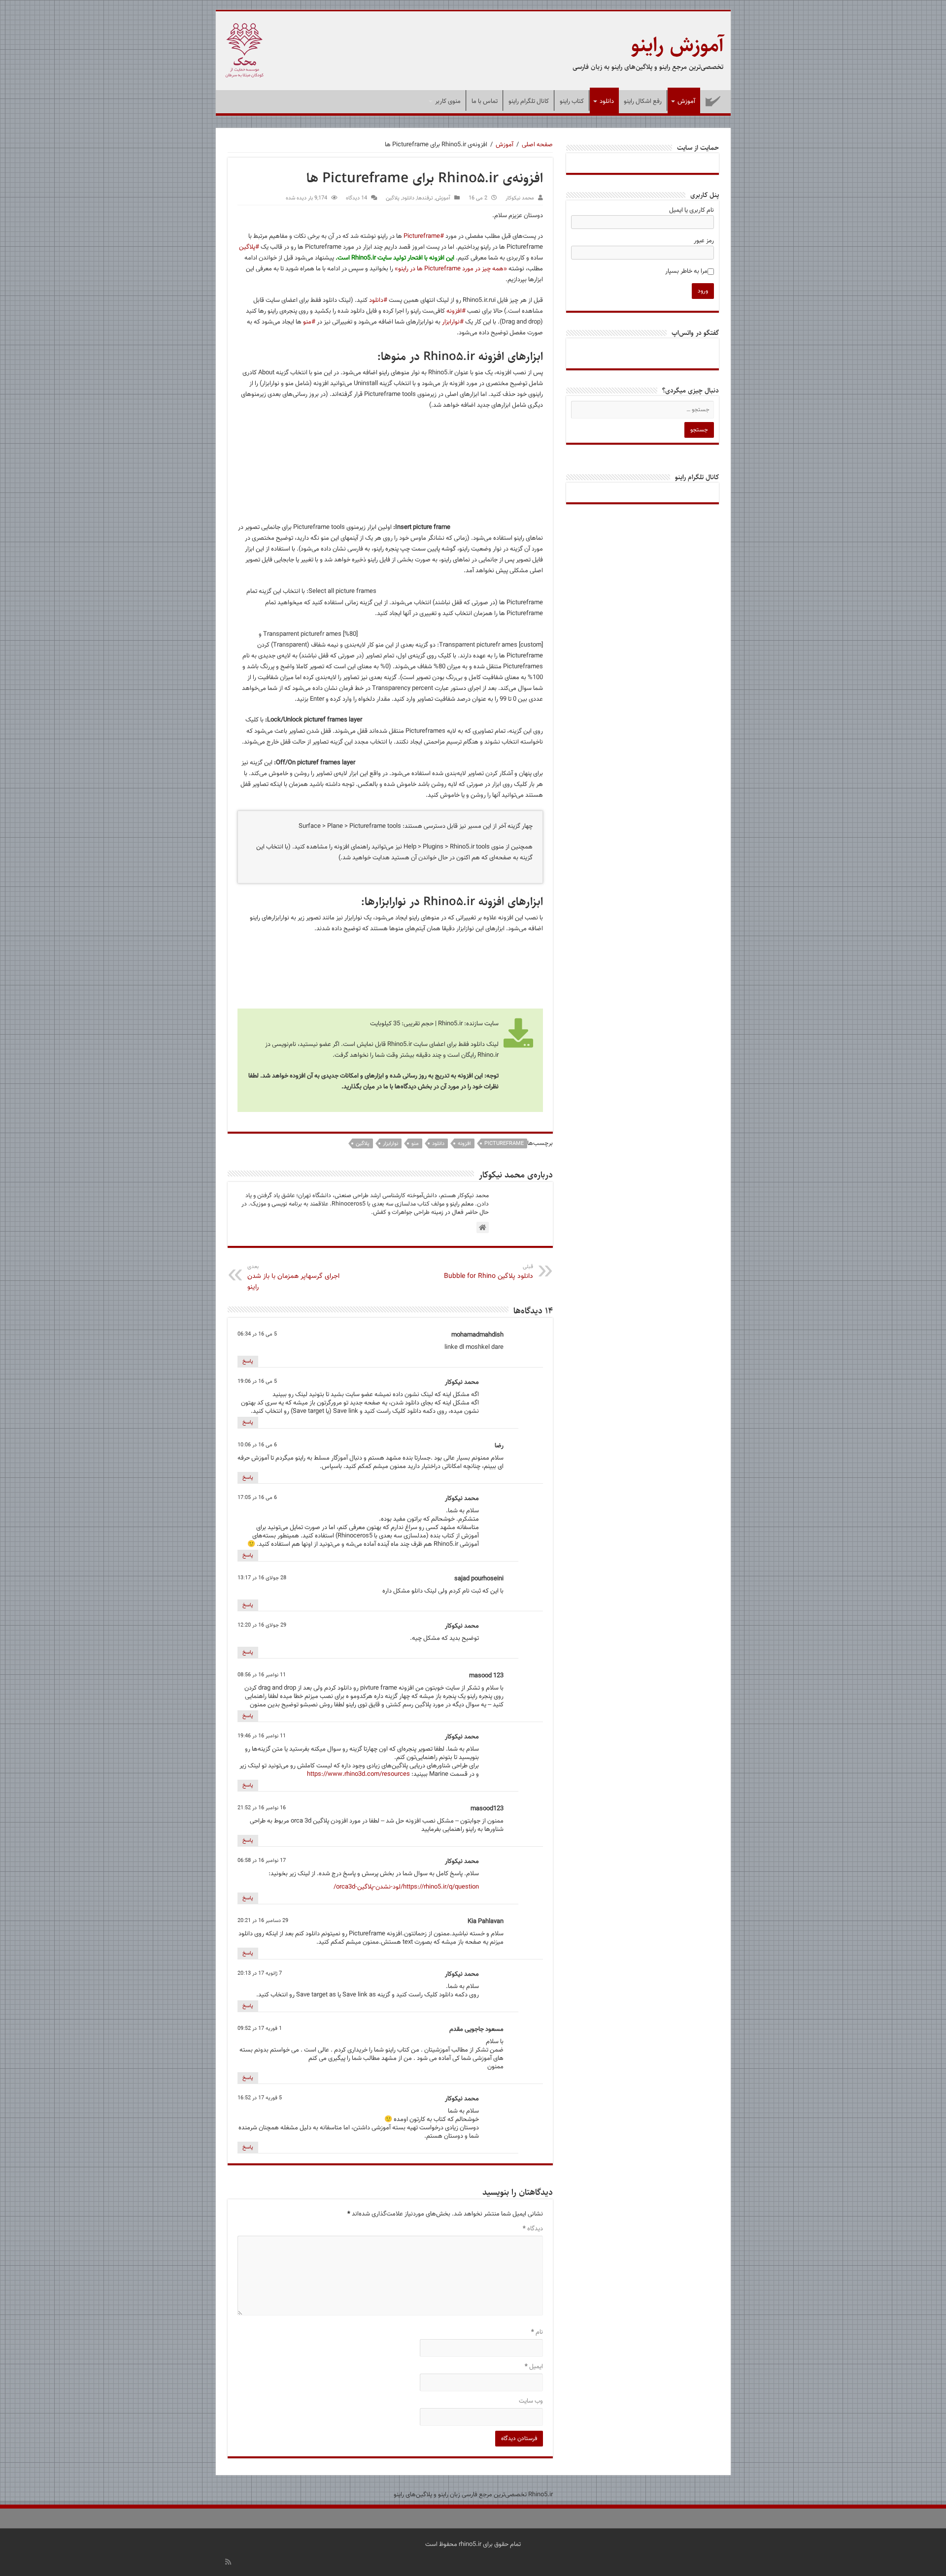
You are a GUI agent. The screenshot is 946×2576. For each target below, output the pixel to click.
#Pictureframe (424, 236)
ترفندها (425, 198)
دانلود (607, 101)
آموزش (686, 101)
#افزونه (456, 311)
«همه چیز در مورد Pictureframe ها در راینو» (451, 269)
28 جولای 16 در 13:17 (262, 1578)
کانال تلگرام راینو (529, 101)
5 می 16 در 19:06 (257, 1382)
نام (537, 2332)
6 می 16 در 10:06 (257, 1445)
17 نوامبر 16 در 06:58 (262, 1861)
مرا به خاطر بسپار (686, 271)
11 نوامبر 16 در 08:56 (262, 1675)
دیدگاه (533, 2229)
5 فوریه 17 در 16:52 (260, 2098)
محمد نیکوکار (520, 198)
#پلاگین (249, 247)
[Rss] (228, 2562)
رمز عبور (704, 241)
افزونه (464, 1144)
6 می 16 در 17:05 (257, 1498)
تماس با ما (485, 101)
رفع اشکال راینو (643, 101)
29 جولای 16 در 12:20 (262, 1625)
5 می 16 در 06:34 (257, 1334)
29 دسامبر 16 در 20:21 (263, 1921)
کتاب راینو (572, 101)
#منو (309, 322)
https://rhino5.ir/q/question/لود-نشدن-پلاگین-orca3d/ (406, 1887)
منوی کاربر (448, 101)
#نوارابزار (453, 322)
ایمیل (534, 2367)
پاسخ (248, 1361)
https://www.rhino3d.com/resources (358, 1774)
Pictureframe (504, 1144)
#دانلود (378, 300)
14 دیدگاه (356, 198)
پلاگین (393, 198)
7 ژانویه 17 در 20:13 (260, 1973)
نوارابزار (390, 1144)
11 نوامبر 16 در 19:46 (262, 1736)
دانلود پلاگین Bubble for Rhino (489, 1272)
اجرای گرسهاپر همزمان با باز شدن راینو (293, 1278)
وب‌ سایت (531, 2401)
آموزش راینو (677, 45)
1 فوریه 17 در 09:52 (260, 2029)
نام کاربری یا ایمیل (692, 210)
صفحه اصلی (713, 100)
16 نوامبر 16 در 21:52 (262, 1808)
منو (415, 1144)
